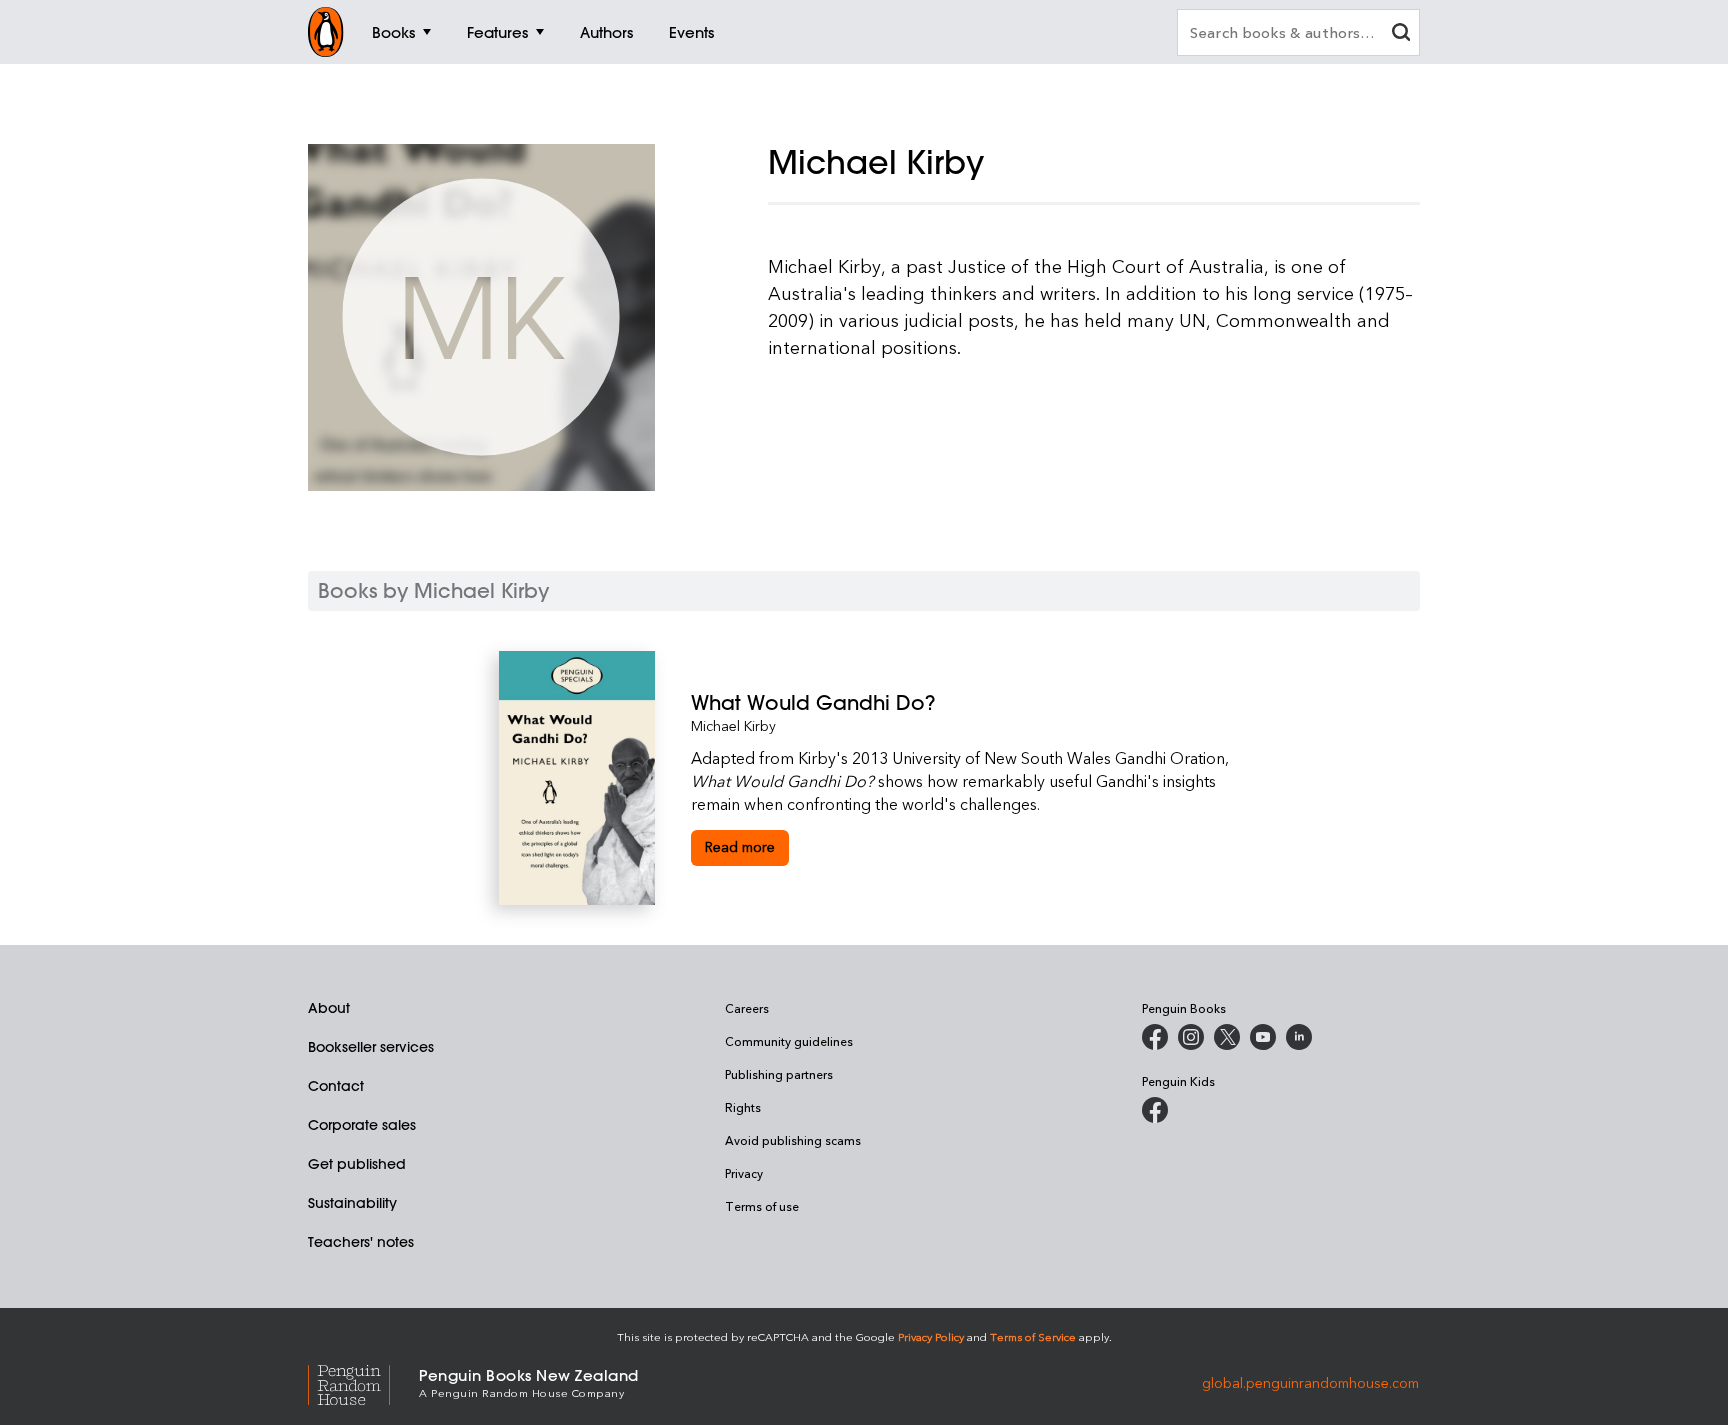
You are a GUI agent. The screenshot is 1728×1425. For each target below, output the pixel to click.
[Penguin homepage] (326, 32)
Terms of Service (1033, 1336)
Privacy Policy (931, 1336)
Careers (747, 1008)
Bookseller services (371, 1047)
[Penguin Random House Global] (363, 1381)
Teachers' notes (361, 1242)
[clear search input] (1401, 34)
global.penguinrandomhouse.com (1310, 1381)
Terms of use (762, 1206)
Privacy (744, 1173)
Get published (357, 1164)
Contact (336, 1086)
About (329, 1008)
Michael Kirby (733, 725)
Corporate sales (362, 1125)
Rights (743, 1107)
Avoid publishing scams (793, 1140)
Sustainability (352, 1203)
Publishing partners (779, 1074)
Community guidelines (789, 1041)
